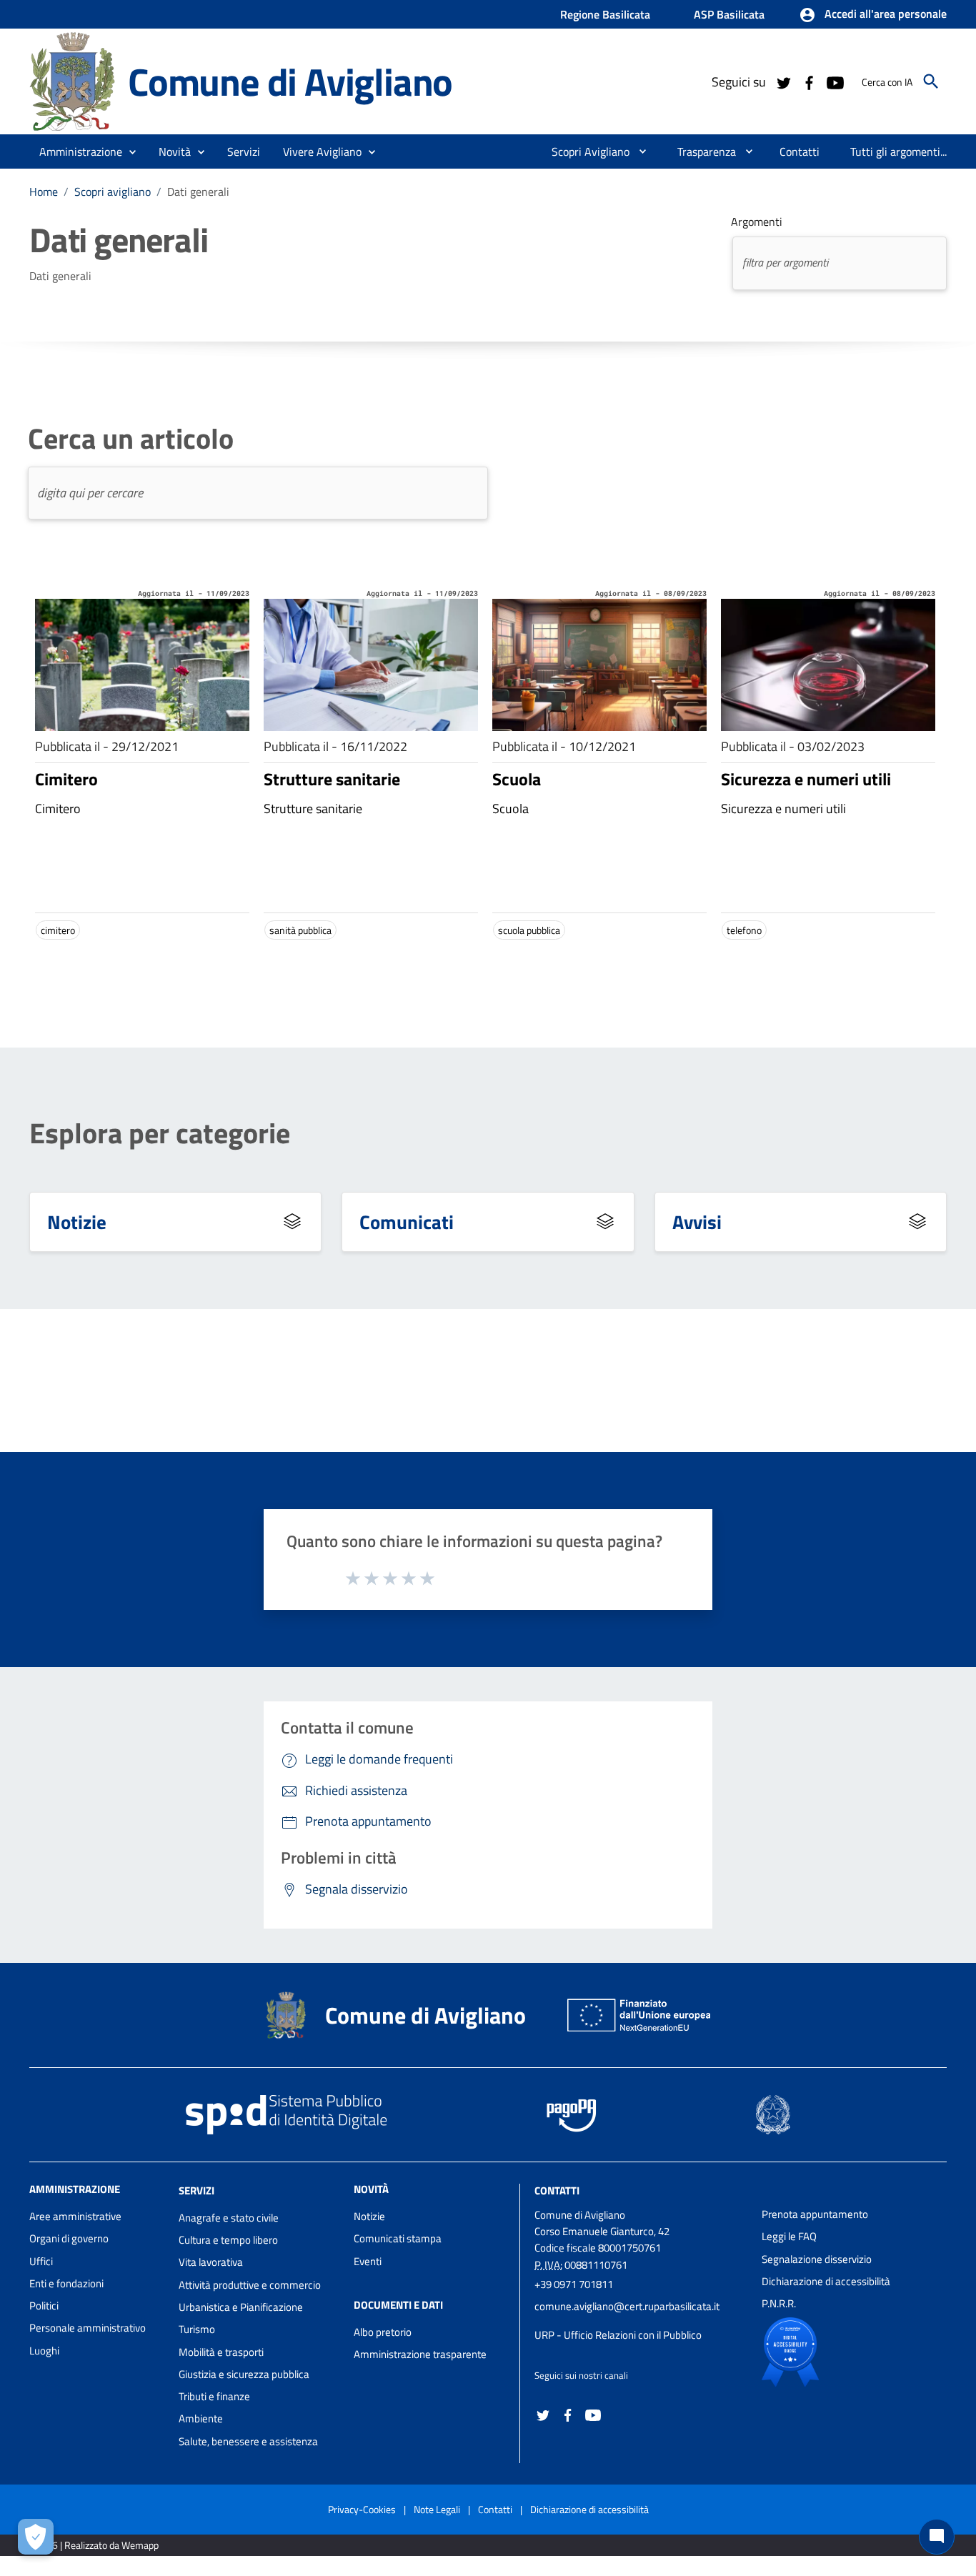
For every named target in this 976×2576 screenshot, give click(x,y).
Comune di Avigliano (290, 81)
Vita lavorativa (211, 2262)
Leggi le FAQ (789, 2236)
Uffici (41, 2261)
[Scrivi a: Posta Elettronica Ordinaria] (641, 2321)
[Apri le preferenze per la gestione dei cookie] (36, 2537)
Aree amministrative (75, 2216)
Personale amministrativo (88, 2328)
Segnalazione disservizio (817, 2259)
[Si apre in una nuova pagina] (840, 2352)
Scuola (517, 779)
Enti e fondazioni (66, 2283)
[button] (873, 15)
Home (44, 192)
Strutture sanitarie (332, 779)
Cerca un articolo (131, 439)
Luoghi (44, 2351)
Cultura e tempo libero (228, 2240)
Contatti (557, 2190)
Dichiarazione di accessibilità (826, 2281)
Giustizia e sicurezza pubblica (244, 2374)
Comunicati (407, 1222)
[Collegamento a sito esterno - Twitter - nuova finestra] (783, 81)
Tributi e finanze (214, 2396)
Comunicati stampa (398, 2238)
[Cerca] (931, 81)
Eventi (368, 2261)
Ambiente (201, 2418)
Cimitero (66, 779)
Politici (44, 2306)
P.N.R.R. (779, 2303)
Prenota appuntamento (815, 2214)
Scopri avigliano (113, 192)
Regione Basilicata (605, 14)
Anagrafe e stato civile (229, 2218)
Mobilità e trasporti (221, 2352)
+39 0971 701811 (574, 2284)
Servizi (196, 2190)
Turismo (197, 2329)
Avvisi (697, 1222)
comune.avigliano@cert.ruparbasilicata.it (627, 2306)
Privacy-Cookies (362, 2509)
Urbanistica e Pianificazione (241, 2307)
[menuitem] (585, 151)
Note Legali (437, 2509)
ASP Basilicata (729, 14)
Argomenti (757, 222)
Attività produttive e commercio (250, 2285)
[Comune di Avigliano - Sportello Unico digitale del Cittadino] (72, 80)
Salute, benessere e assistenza (248, 2441)
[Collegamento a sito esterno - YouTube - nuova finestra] (835, 81)
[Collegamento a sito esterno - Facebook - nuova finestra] (809, 81)
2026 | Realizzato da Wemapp (97, 2545)
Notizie (77, 1222)
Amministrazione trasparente (420, 2354)
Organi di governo (69, 2238)
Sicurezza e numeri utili (806, 779)
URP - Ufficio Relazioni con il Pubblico (618, 2335)
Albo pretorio (383, 2332)
